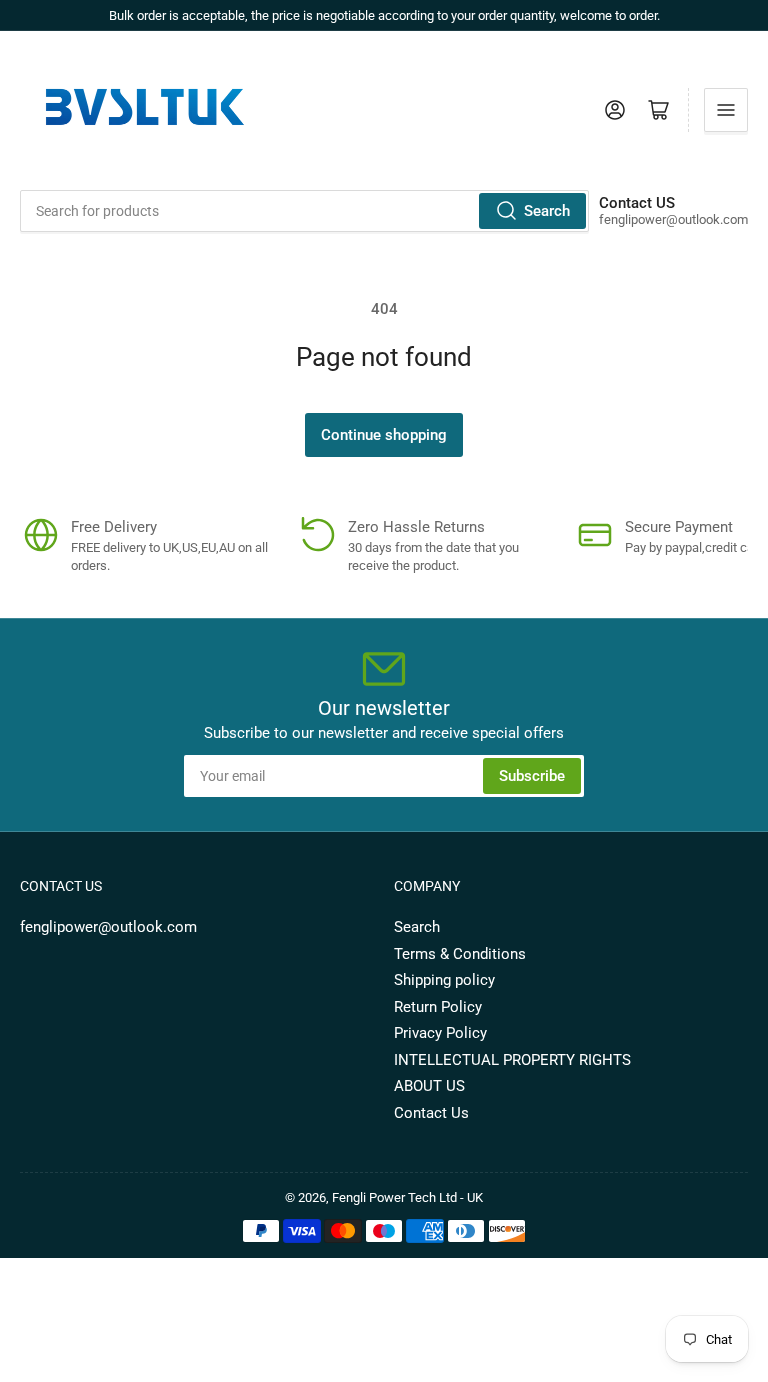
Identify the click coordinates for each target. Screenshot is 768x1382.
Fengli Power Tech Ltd (394, 1197)
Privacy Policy (440, 1033)
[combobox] (304, 211)
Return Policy (438, 1007)
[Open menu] (726, 110)
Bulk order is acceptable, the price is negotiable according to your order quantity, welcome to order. (384, 15)
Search (547, 211)
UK (475, 1197)
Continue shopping (384, 435)
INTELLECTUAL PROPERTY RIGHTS (512, 1060)
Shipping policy (444, 980)
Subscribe (532, 776)
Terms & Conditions (460, 954)
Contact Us (431, 1113)
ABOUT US (429, 1086)
